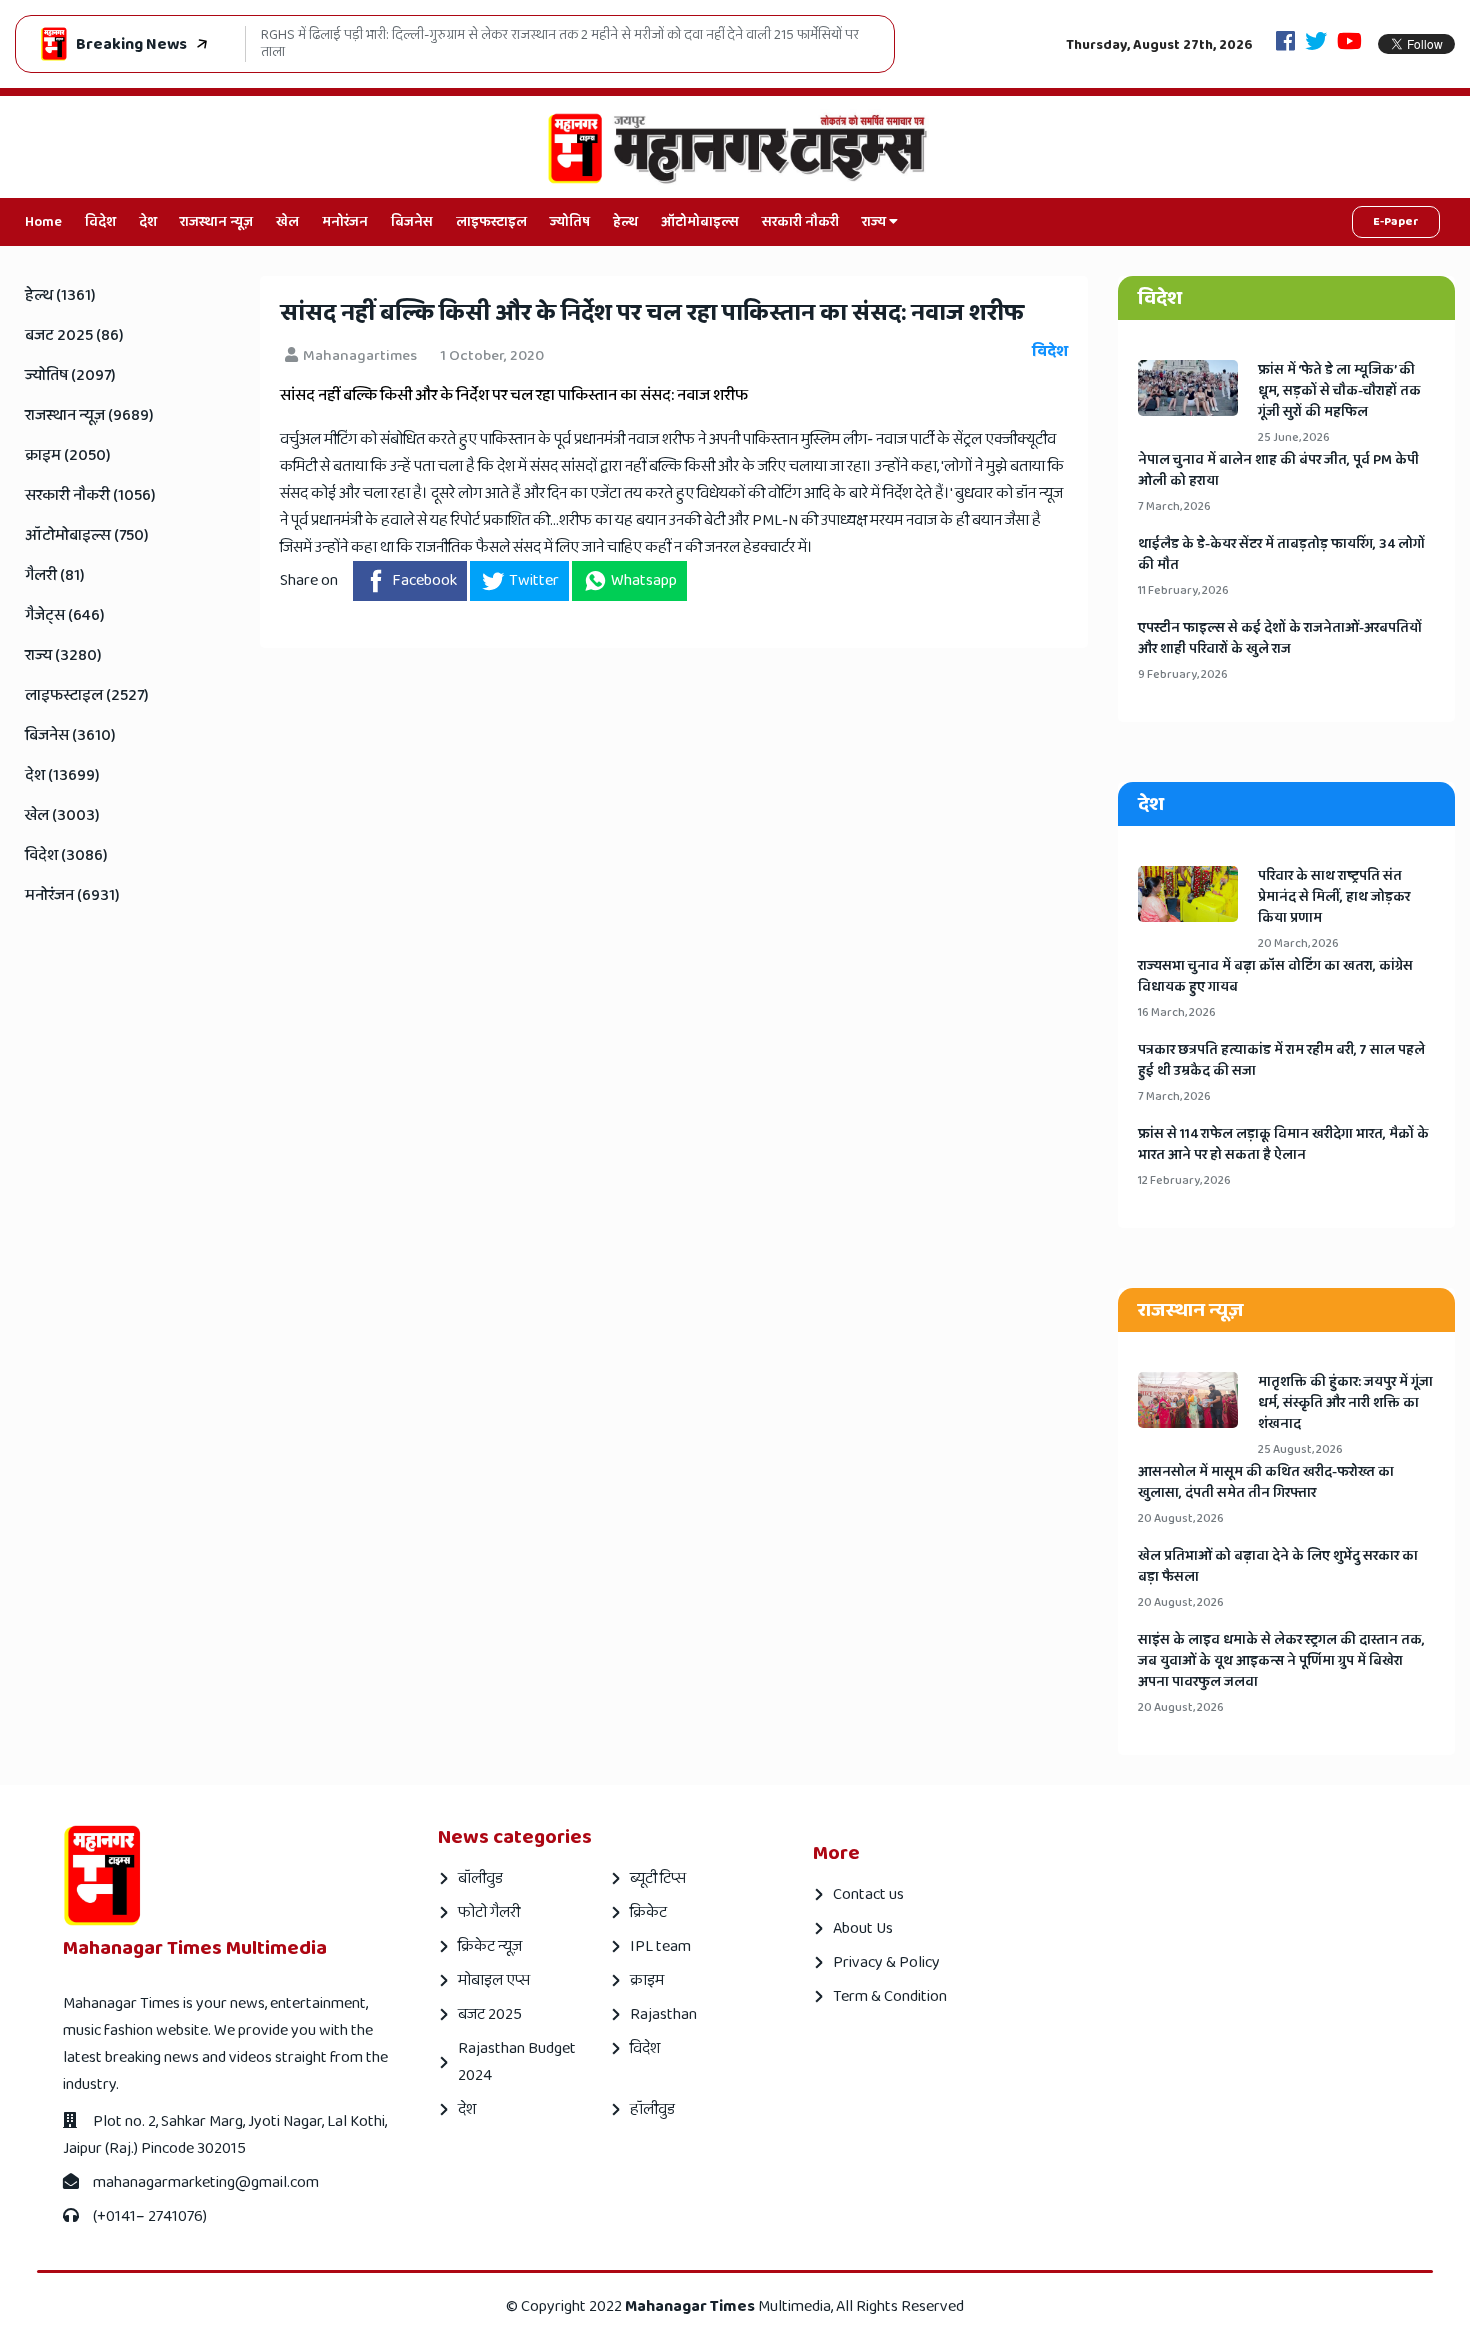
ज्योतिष (570, 222)
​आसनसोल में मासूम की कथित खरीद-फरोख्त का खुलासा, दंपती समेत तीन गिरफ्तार (1266, 1483)
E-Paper (1396, 221)
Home (43, 222)
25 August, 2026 (1300, 1449)
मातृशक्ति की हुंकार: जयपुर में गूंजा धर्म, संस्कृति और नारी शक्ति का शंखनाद (1345, 1403)
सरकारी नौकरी (800, 222)
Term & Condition (890, 1996)
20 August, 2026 (1181, 1518)
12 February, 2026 (1184, 1180)
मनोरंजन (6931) (72, 895)
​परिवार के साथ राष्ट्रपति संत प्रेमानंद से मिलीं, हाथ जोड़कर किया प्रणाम (1334, 897)
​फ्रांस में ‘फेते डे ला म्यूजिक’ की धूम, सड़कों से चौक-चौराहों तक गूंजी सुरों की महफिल (1339, 391)
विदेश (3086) (66, 855)
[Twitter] (1316, 43)
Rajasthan (663, 2014)
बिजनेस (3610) (70, 735)
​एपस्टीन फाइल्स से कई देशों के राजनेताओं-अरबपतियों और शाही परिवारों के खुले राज (1280, 639)
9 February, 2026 (1183, 674)
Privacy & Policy (886, 1962)
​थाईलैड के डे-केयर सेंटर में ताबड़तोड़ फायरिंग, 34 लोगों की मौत (1281, 555)
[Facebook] (1285, 43)
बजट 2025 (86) (74, 335)
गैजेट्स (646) (65, 615)
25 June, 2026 (1294, 437)
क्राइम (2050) (68, 455)
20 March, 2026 (1298, 943)
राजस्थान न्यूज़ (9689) (89, 415)
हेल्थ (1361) (60, 295)
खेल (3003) (62, 815)
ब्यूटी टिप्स (658, 1878)
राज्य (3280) (63, 655)
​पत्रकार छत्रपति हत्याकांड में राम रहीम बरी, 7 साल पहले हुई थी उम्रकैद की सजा (1281, 1061)
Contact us (868, 1894)
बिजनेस (412, 222)
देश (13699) (62, 775)
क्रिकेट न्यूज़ (490, 1946)
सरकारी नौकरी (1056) (90, 495)
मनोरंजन (345, 222)
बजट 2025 (490, 2014)
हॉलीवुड (652, 2109)
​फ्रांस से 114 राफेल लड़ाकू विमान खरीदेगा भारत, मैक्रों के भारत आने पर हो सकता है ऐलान (1283, 1145)
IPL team (660, 1946)
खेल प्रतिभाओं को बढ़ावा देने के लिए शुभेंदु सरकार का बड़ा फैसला (1278, 1567)
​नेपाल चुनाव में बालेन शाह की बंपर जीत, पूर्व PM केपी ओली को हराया (1278, 471)
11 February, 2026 (1183, 590)
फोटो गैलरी (489, 1912)
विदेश (100, 222)
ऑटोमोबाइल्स (700, 222)
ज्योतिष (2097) (70, 375)
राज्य (875, 222)
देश (148, 222)
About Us (863, 1928)
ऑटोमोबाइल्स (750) (87, 535)
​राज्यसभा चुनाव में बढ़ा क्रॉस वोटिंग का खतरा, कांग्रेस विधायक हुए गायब (1275, 977)
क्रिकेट (648, 1912)
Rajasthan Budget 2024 (517, 2062)
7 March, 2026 (1174, 506)
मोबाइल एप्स (494, 1980)
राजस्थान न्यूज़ (216, 222)
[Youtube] (1349, 43)
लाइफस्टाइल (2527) (87, 695)
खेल (287, 222)
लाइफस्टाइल (491, 222)
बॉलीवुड (480, 1878)
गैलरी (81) (55, 575)
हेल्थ (625, 222)
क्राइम (647, 1980)
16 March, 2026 (1177, 1012)
